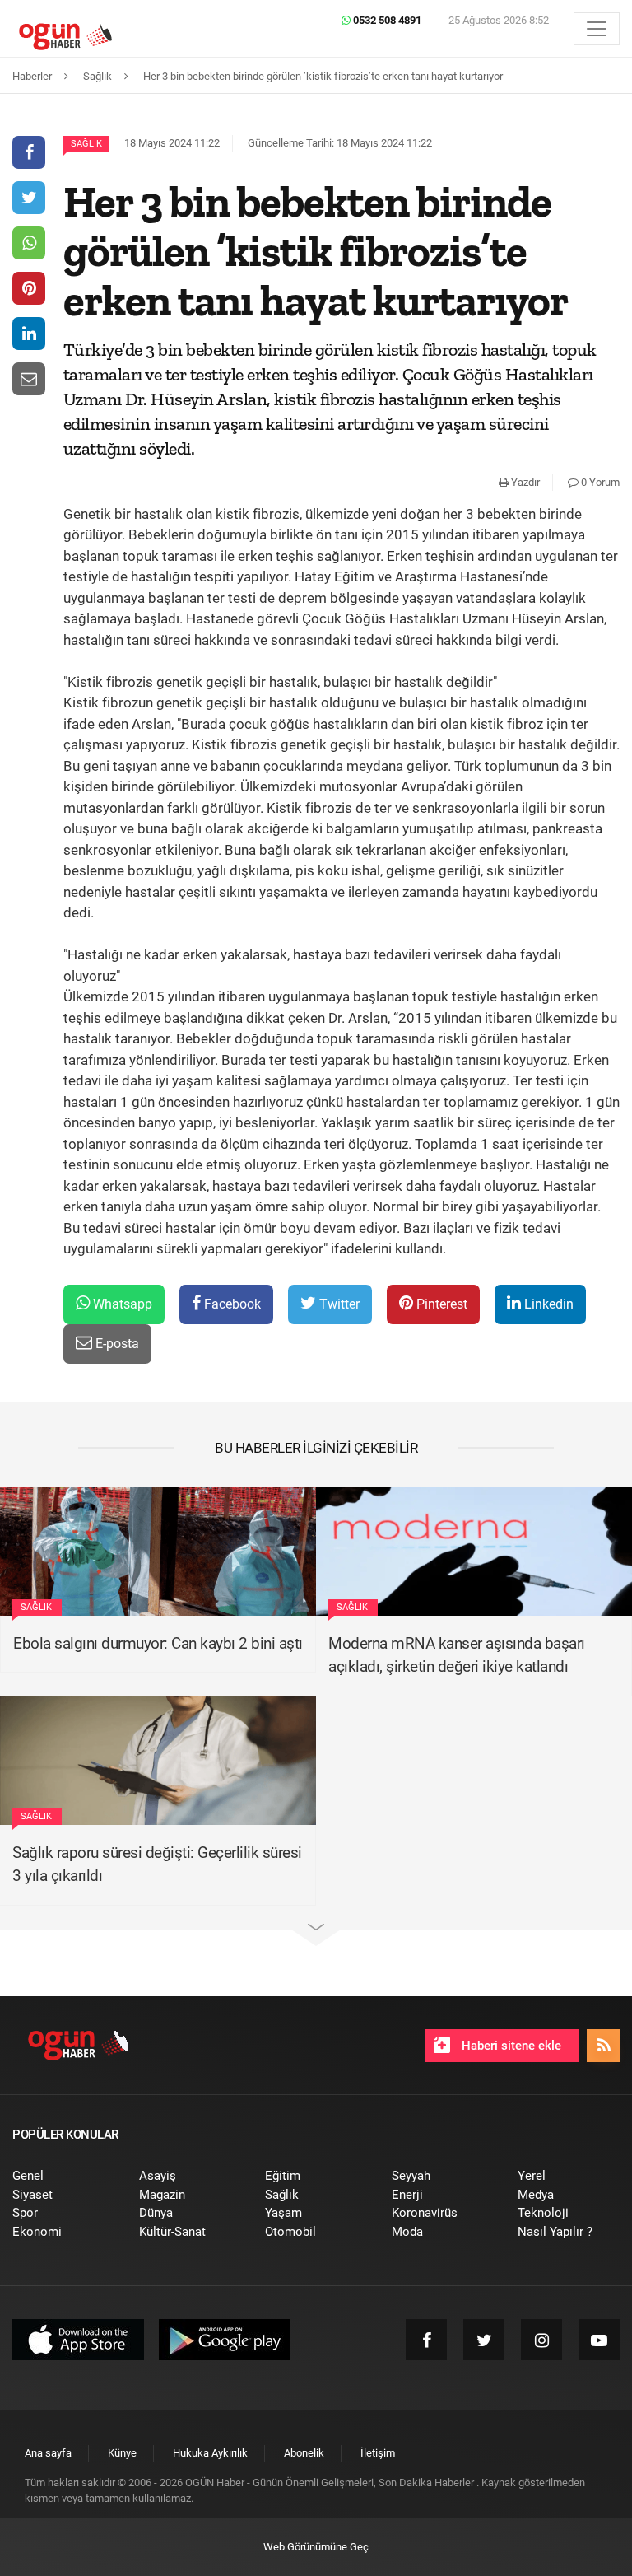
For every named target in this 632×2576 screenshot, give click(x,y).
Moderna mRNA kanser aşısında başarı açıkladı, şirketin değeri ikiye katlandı (457, 1655)
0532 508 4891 (386, 20)
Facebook (231, 1304)
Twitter (338, 1304)
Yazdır (524, 482)
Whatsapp (121, 1304)
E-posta (116, 1344)
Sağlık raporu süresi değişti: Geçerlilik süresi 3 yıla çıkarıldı (157, 1864)
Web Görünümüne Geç (316, 2547)
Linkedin (547, 1304)
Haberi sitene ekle (510, 2046)
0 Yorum (599, 482)
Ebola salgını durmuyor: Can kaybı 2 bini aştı (158, 1643)
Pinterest (440, 1304)
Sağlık (86, 144)
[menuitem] (63, 2176)
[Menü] (597, 29)
